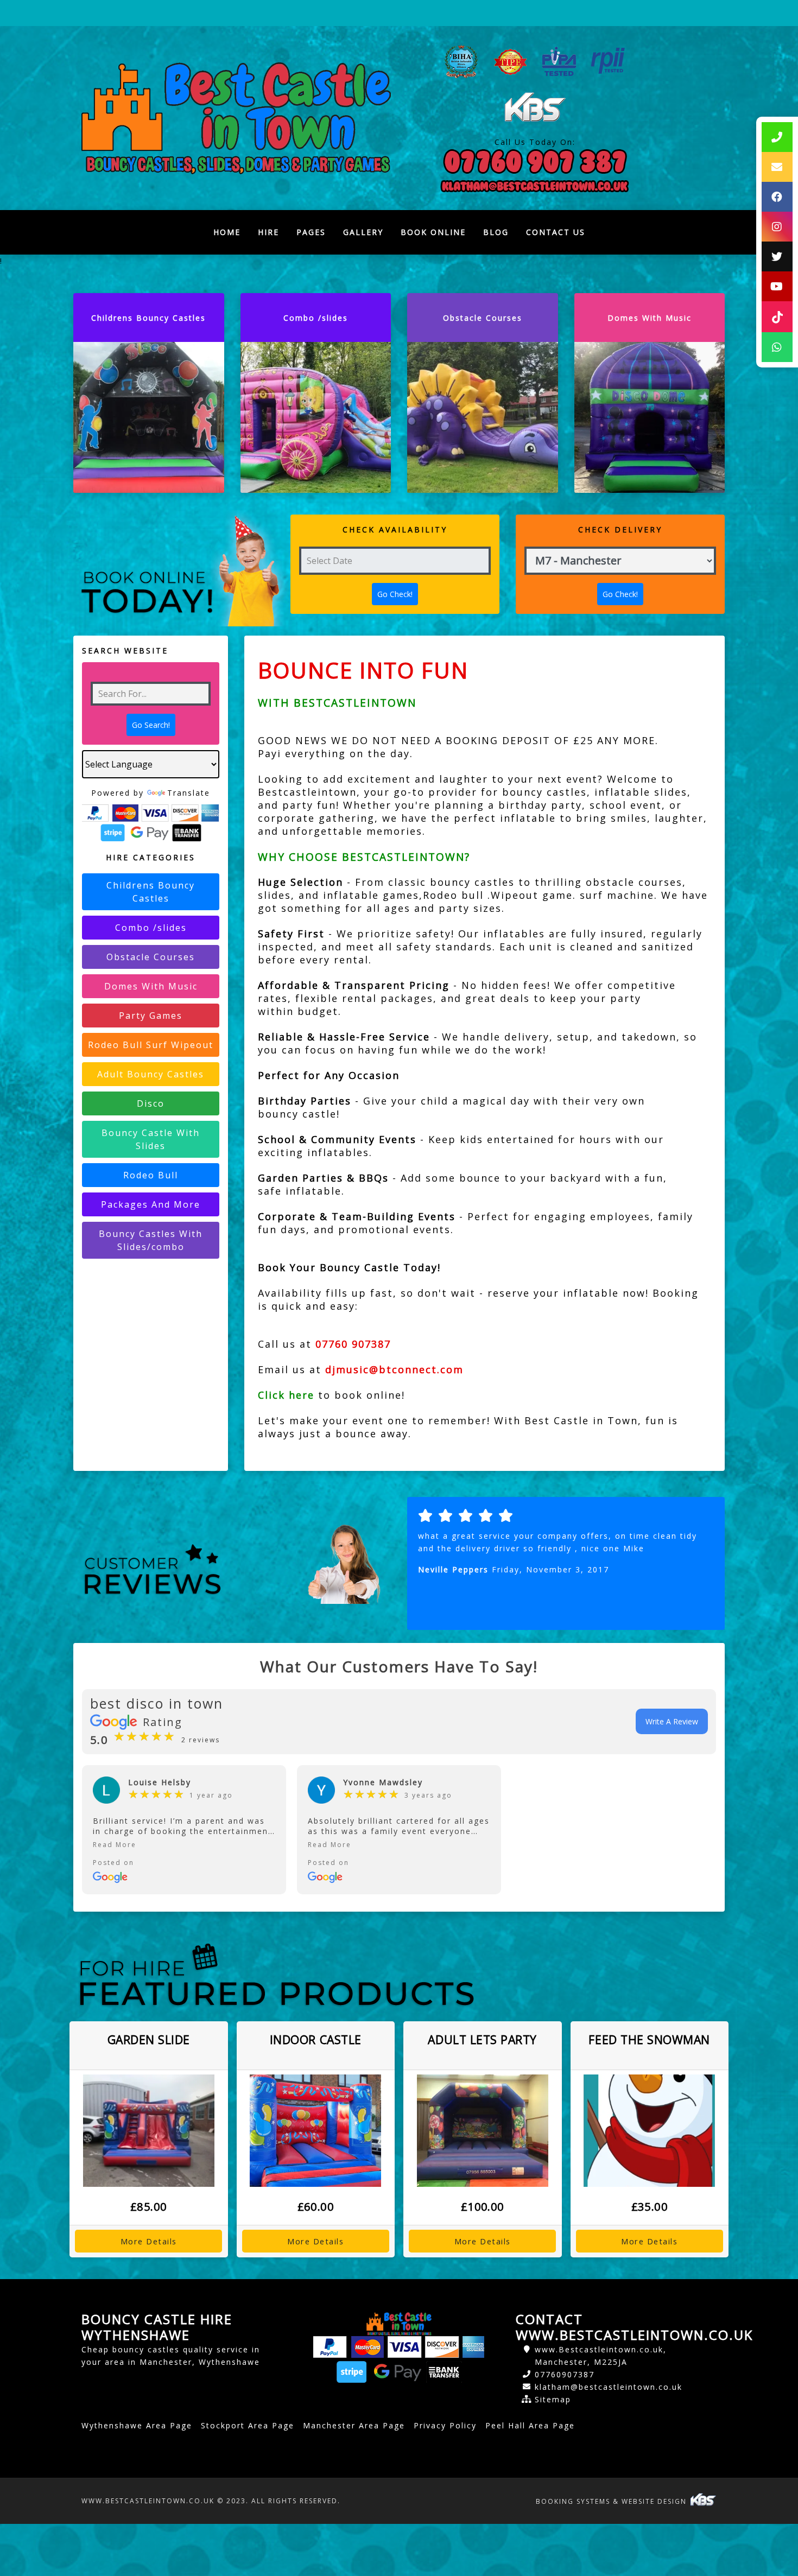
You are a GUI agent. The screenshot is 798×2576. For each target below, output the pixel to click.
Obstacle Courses (151, 957)
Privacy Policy (445, 2425)
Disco (151, 1103)
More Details (149, 2241)
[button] (184, 1845)
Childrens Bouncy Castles (151, 892)
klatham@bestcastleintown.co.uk (609, 2387)
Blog (496, 232)
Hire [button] (268, 232)
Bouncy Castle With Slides (151, 1139)
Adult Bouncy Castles (151, 1074)
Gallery (363, 232)
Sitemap (553, 2399)
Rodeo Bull (151, 1175)
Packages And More (151, 1204)
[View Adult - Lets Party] (483, 2131)
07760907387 (565, 2374)
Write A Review (672, 1721)
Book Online (433, 232)
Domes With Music (151, 986)
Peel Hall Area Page (530, 2425)
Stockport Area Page (248, 2425)
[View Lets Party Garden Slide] (149, 2131)
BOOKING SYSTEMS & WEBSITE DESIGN (613, 2501)
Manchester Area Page (354, 2425)
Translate (189, 793)
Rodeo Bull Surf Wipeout (151, 1045)
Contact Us (556, 232)
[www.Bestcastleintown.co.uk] (236, 118)
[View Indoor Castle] (316, 2131)
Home (231, 235)
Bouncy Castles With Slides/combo (151, 1240)
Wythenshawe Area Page (137, 2425)
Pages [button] (311, 232)
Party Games (151, 1016)
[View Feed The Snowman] (650, 2131)
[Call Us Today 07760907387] (535, 162)
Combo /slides (151, 928)
